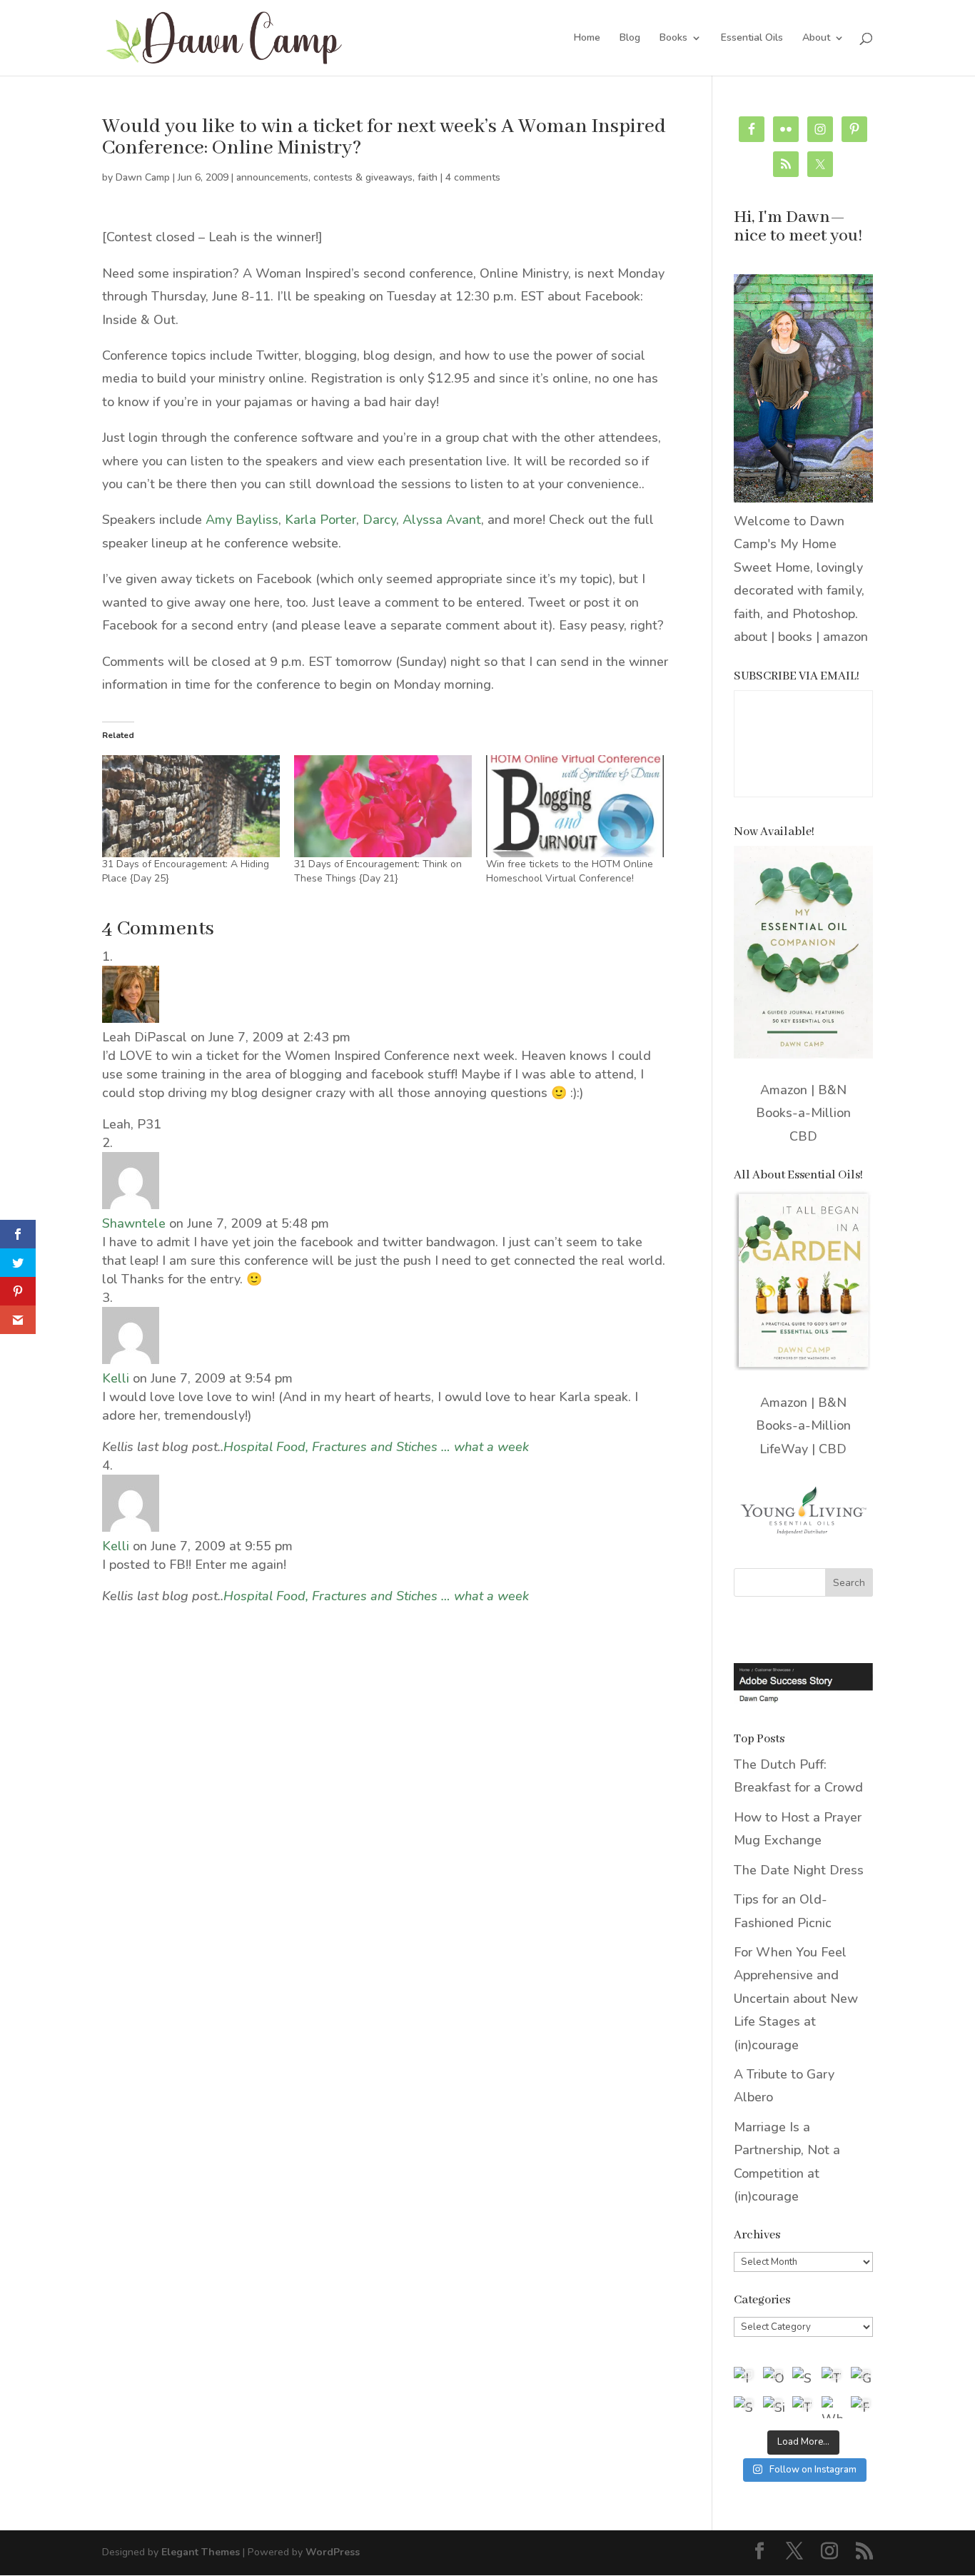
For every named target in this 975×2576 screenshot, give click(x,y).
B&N (832, 1090)
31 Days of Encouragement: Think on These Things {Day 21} (378, 871)
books (795, 637)
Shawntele (134, 1223)
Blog (630, 39)
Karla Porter (320, 520)
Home (587, 39)
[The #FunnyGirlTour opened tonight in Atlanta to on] (803, 2407)
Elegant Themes (201, 2552)
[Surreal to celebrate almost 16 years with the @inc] (745, 2407)
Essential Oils (752, 39)
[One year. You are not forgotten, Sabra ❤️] (774, 2378)
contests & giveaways (363, 177)
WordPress (333, 2552)
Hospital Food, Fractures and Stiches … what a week (376, 1447)
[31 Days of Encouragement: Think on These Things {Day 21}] (383, 806)
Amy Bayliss (242, 520)
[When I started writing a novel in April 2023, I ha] (833, 2407)
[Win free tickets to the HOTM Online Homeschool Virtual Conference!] (575, 806)
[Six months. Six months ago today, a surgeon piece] (774, 2407)
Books (673, 39)
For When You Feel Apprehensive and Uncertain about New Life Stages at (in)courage (796, 1999)
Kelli (116, 1378)
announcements (272, 177)
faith (428, 177)
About (816, 39)
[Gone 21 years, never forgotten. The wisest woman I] (862, 2378)
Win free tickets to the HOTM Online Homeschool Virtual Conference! (570, 871)
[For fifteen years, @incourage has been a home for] (862, 2407)
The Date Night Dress (799, 1870)
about (751, 637)
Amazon (784, 1090)
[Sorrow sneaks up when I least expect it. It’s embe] (803, 2378)
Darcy (379, 520)
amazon (845, 637)
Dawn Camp (143, 177)
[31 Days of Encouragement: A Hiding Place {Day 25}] (191, 806)
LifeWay (784, 1449)
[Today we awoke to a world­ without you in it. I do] (833, 2378)
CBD (803, 1136)
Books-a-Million (803, 1113)
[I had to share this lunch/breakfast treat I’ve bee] (745, 2378)
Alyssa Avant (442, 520)
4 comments (473, 177)
